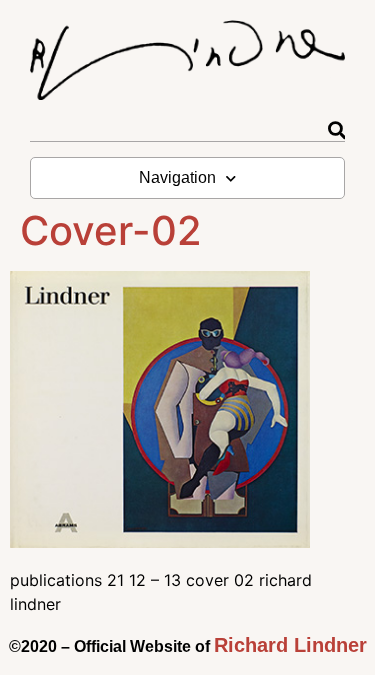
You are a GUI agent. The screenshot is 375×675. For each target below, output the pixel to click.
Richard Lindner (290, 645)
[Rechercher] (336, 130)
